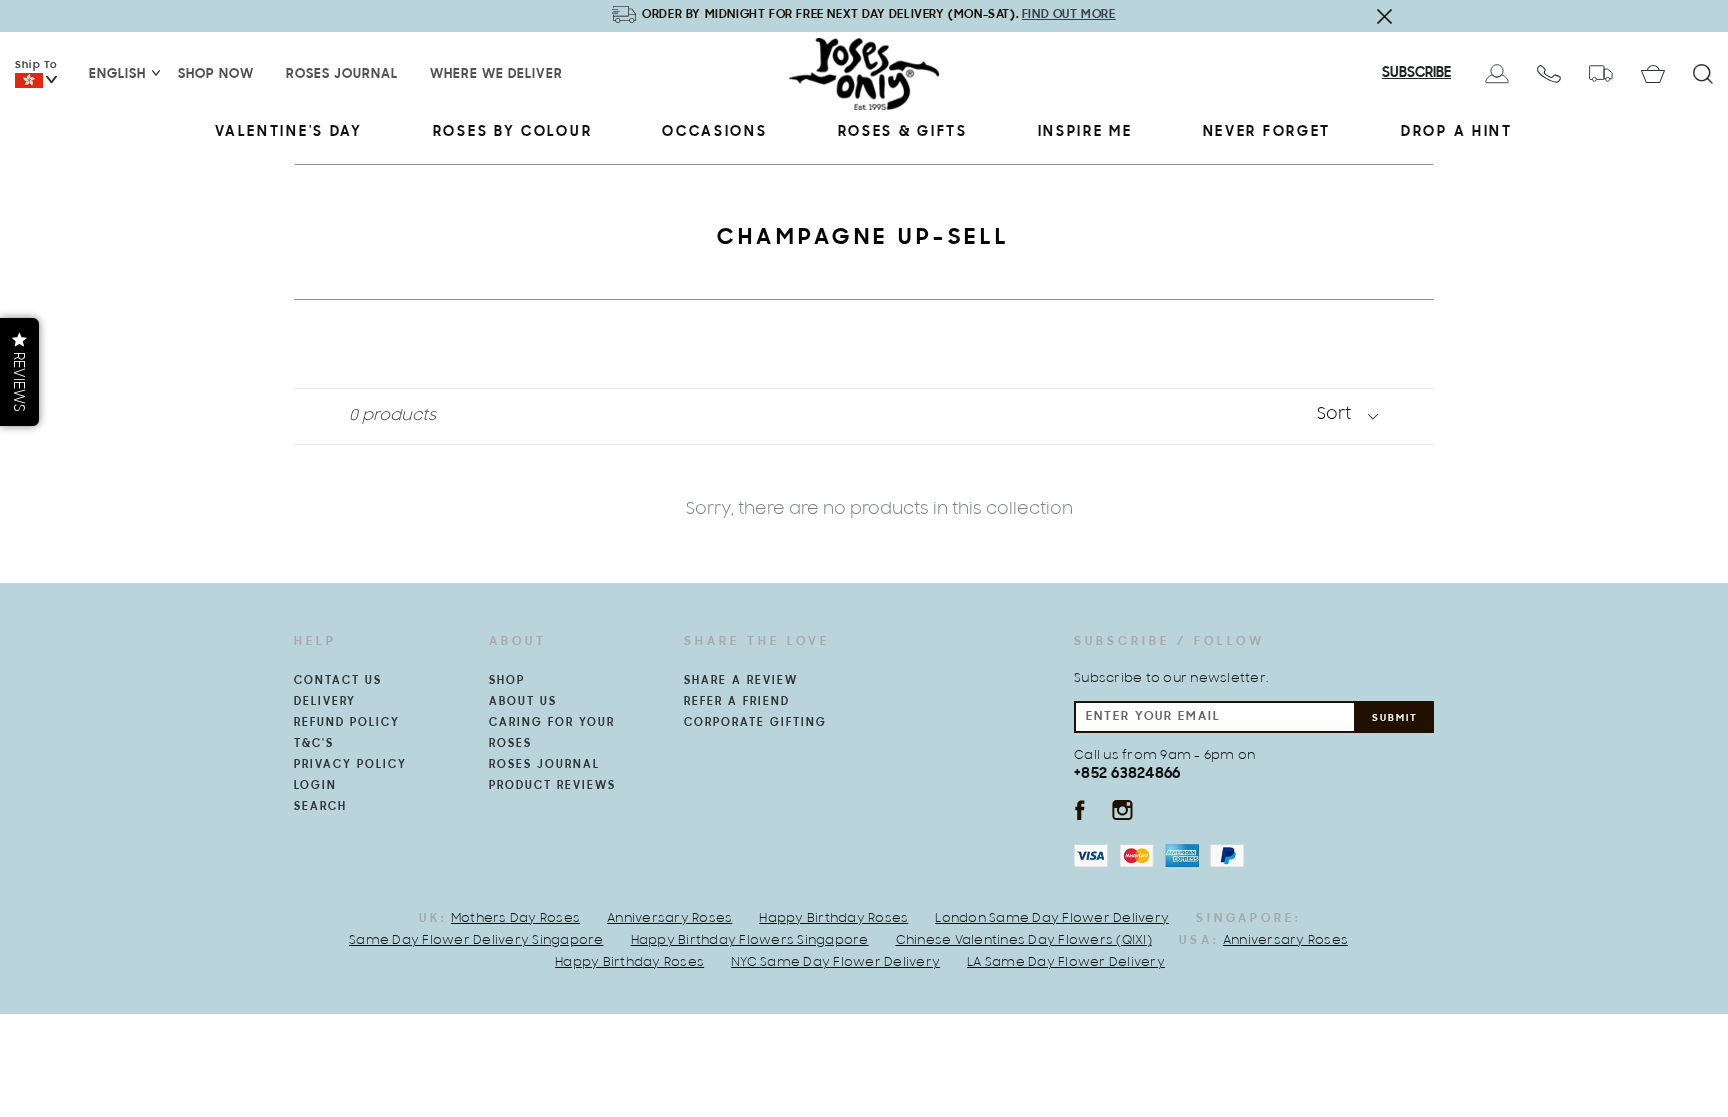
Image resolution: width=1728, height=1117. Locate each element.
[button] (19, 372)
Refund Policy (347, 723)
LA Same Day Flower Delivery (1066, 963)
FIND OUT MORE (1069, 14)
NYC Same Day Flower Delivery (835, 963)
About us (523, 702)
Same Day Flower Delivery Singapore (476, 941)
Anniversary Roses (669, 919)
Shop (507, 681)
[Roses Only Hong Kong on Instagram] (1122, 809)
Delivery (325, 702)
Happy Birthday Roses (833, 919)
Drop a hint (1457, 132)
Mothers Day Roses (515, 919)
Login (315, 786)
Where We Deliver (496, 75)
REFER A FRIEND (737, 702)
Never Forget (1267, 132)
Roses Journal (342, 75)
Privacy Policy (350, 765)
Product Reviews (552, 786)
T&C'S (314, 744)
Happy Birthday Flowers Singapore (750, 941)
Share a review (741, 681)
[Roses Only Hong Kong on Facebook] (1079, 809)
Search (320, 807)
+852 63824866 (1127, 774)
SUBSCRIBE (1416, 73)
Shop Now (216, 75)
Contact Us (338, 681)
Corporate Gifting (755, 723)
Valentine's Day (289, 132)
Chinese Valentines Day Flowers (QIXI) (1024, 941)
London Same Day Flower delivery (1052, 919)
